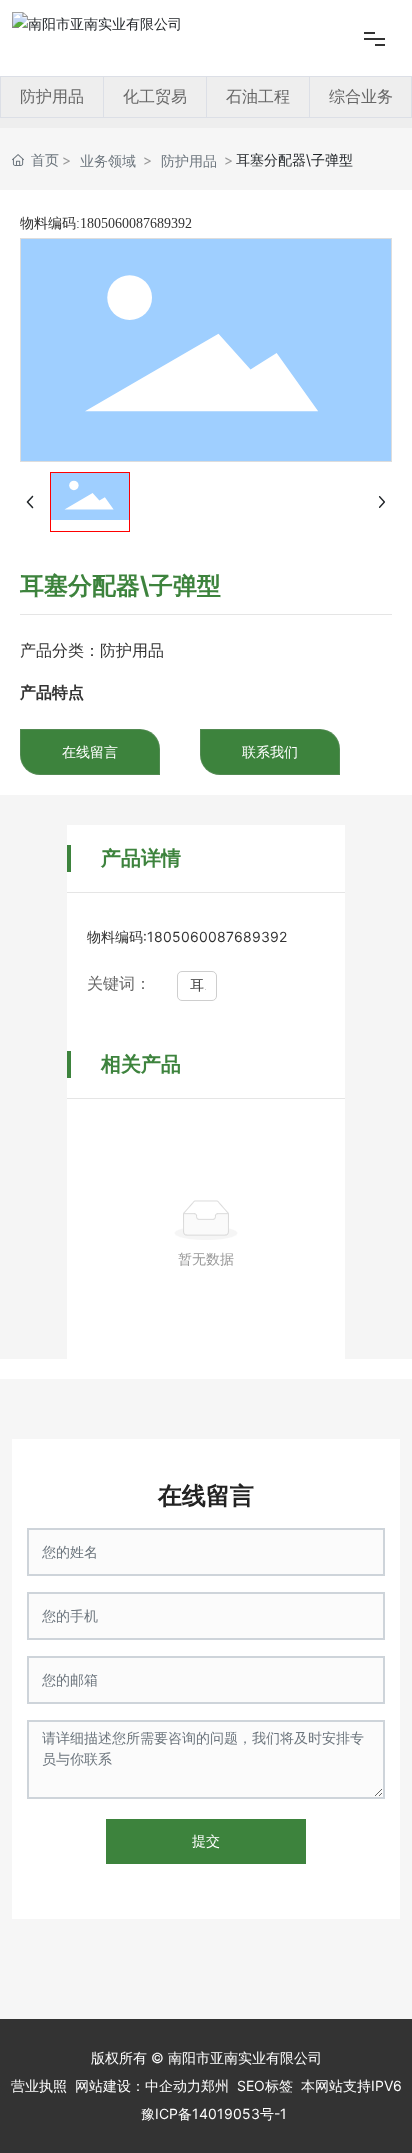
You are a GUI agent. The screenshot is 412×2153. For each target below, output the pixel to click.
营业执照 (39, 2085)
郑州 (215, 2085)
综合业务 (361, 96)
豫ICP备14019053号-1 (214, 2113)
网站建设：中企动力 (138, 2085)
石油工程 (258, 96)
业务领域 (108, 160)
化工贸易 (155, 96)
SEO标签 (265, 2085)
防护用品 (52, 96)
